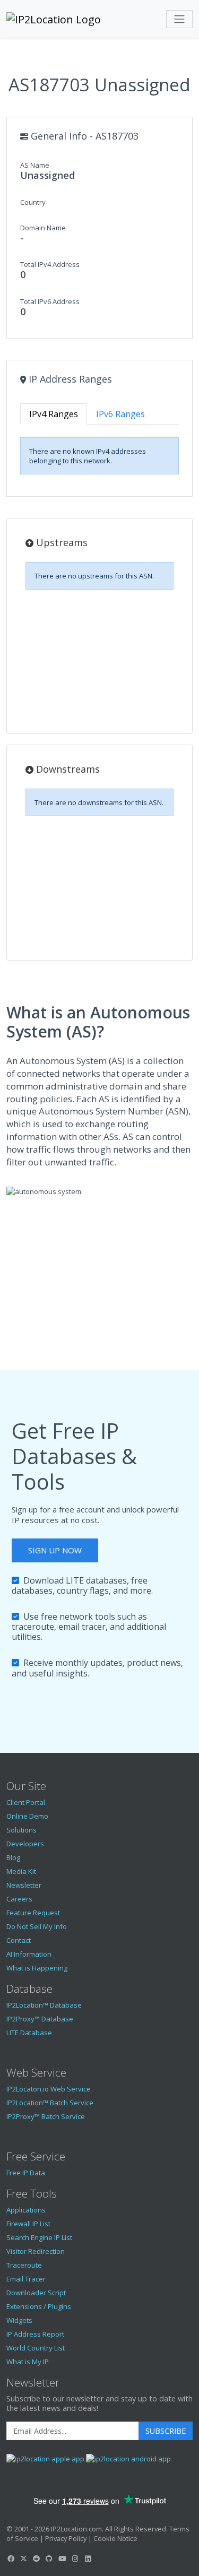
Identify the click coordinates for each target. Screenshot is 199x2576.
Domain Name (43, 228)
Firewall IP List (28, 2224)
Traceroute (24, 2265)
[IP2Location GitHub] (49, 2558)
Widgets (19, 2320)
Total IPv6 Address (50, 301)
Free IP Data (26, 2173)
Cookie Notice (115, 2538)
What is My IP (28, 2362)
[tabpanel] (99, 456)
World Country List (36, 2348)
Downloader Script (36, 2293)
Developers (25, 1844)
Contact (19, 1940)
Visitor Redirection (36, 2251)
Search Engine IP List (39, 2237)
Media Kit (21, 1871)
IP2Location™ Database (44, 2005)
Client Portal (26, 1802)
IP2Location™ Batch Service (50, 2103)
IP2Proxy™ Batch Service (46, 2116)
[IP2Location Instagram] (75, 2558)
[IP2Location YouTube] (62, 2558)
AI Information (29, 1954)
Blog (13, 1857)
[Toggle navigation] (179, 19)
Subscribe (166, 2431)
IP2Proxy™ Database (40, 2019)
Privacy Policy (66, 2538)
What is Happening (37, 1968)
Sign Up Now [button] (55, 1550)
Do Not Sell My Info (37, 1926)
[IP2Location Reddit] (37, 2558)
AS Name (35, 165)
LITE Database (29, 2033)
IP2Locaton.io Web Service (49, 2089)
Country (33, 202)
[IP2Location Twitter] (23, 2558)
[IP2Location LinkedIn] (88, 2558)
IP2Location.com (76, 2529)
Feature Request (33, 1913)
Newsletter (24, 1885)
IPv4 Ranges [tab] (54, 414)
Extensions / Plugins (39, 2306)
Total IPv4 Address (50, 264)
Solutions (21, 1830)
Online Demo (27, 1816)
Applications (26, 2210)
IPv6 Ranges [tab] (120, 414)
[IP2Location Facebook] (11, 2558)
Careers (19, 1899)
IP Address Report (35, 2334)
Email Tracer (26, 2279)
